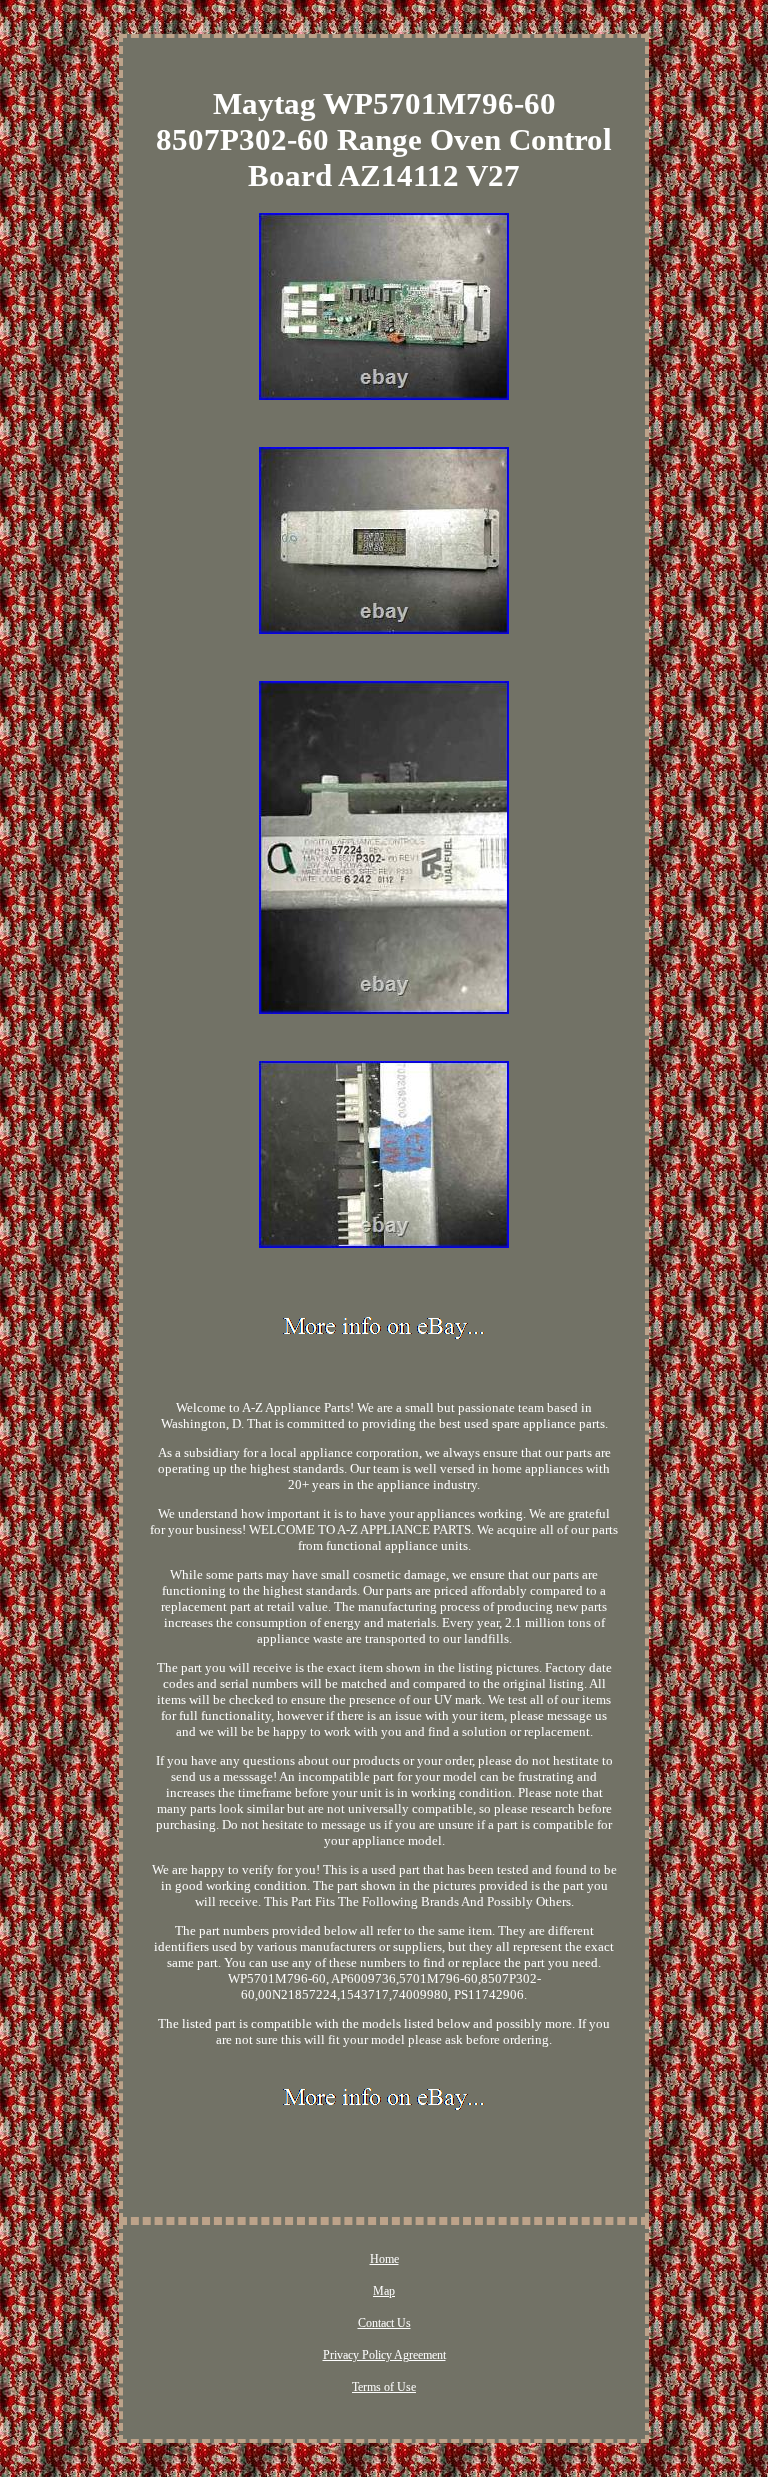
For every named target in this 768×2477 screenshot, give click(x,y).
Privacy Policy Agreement (384, 2355)
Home (384, 2259)
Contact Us (384, 2323)
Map (384, 2291)
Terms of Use (384, 2387)
